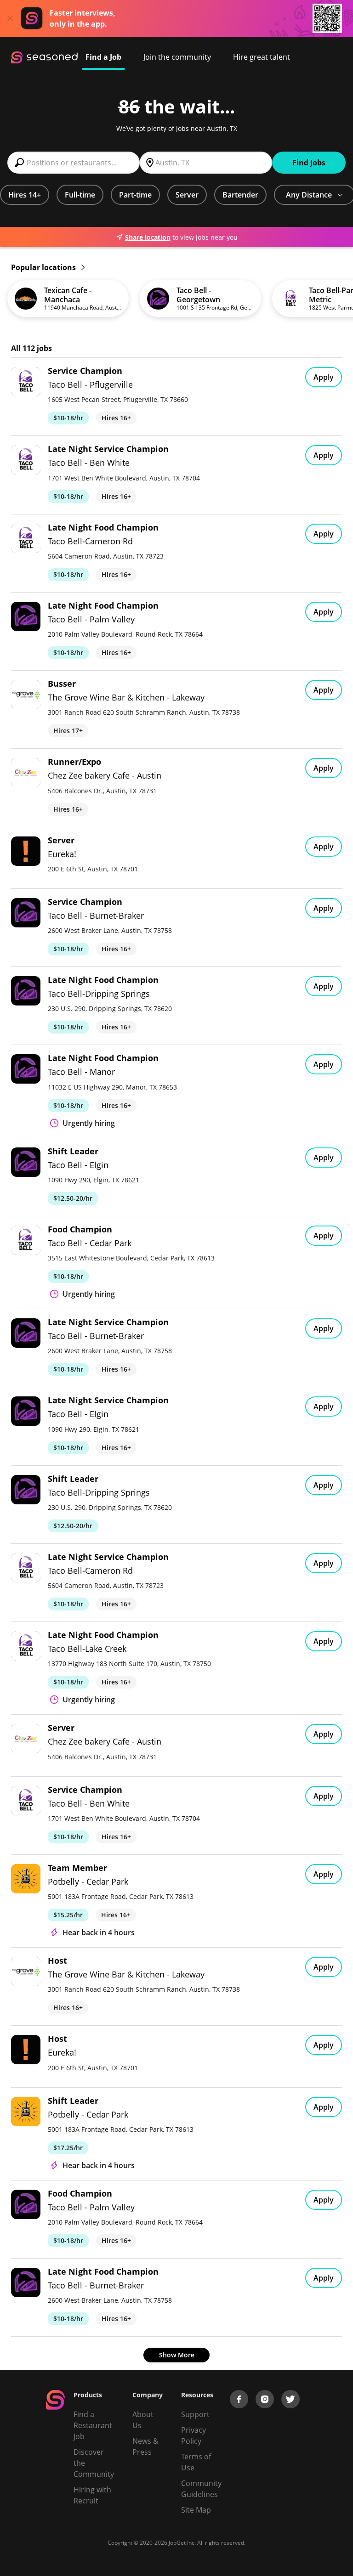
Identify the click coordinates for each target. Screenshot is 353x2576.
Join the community (177, 57)
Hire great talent (262, 57)
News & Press (145, 2446)
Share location (148, 237)
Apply (324, 377)
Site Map (196, 2510)
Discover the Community (94, 2463)
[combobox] (74, 163)
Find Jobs (309, 163)
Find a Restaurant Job (93, 2425)
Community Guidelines (201, 2489)
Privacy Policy (194, 2435)
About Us (143, 2420)
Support (195, 2414)
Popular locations (44, 267)
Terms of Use (196, 2462)
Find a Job (103, 57)
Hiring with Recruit (92, 2495)
